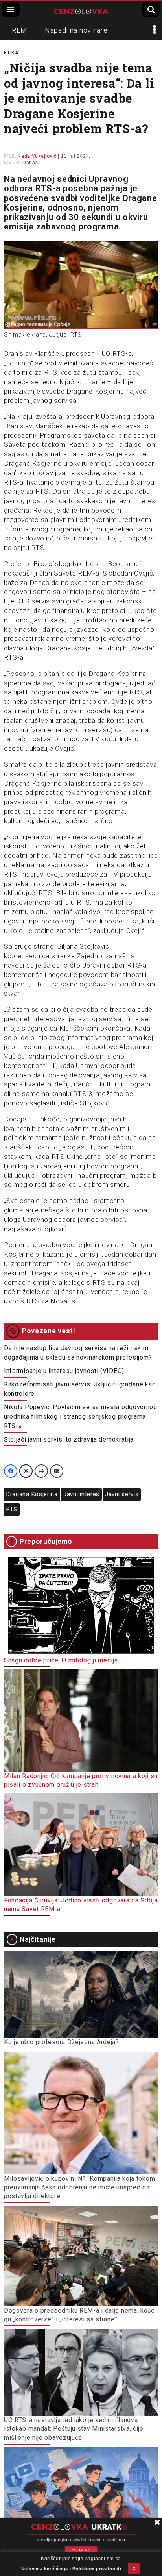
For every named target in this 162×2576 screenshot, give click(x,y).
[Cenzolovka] (81, 11)
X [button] (134, 2569)
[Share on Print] (41, 1471)
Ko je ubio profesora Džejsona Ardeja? (62, 2042)
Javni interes (81, 1494)
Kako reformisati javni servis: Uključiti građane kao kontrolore (80, 1389)
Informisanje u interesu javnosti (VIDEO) (64, 1371)
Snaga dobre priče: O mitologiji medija (61, 1660)
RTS (12, 1509)
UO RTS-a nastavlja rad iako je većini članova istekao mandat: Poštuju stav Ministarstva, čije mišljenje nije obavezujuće (74, 2429)
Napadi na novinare (76, 30)
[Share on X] (26, 1471)
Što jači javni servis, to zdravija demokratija (69, 1439)
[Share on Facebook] (11, 1471)
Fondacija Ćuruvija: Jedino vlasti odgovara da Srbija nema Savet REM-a (81, 1905)
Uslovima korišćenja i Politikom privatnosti (71, 2569)
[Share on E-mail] (57, 1471)
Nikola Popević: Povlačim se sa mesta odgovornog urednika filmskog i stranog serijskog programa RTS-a (81, 1417)
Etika (11, 53)
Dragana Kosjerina (32, 1494)
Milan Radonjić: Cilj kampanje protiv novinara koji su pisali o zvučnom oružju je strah (81, 1780)
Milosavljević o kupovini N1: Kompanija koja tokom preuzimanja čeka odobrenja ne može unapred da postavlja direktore (79, 2187)
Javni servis (122, 1494)
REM (19, 30)
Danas (30, 163)
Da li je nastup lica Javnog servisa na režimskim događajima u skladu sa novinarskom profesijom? (78, 1353)
